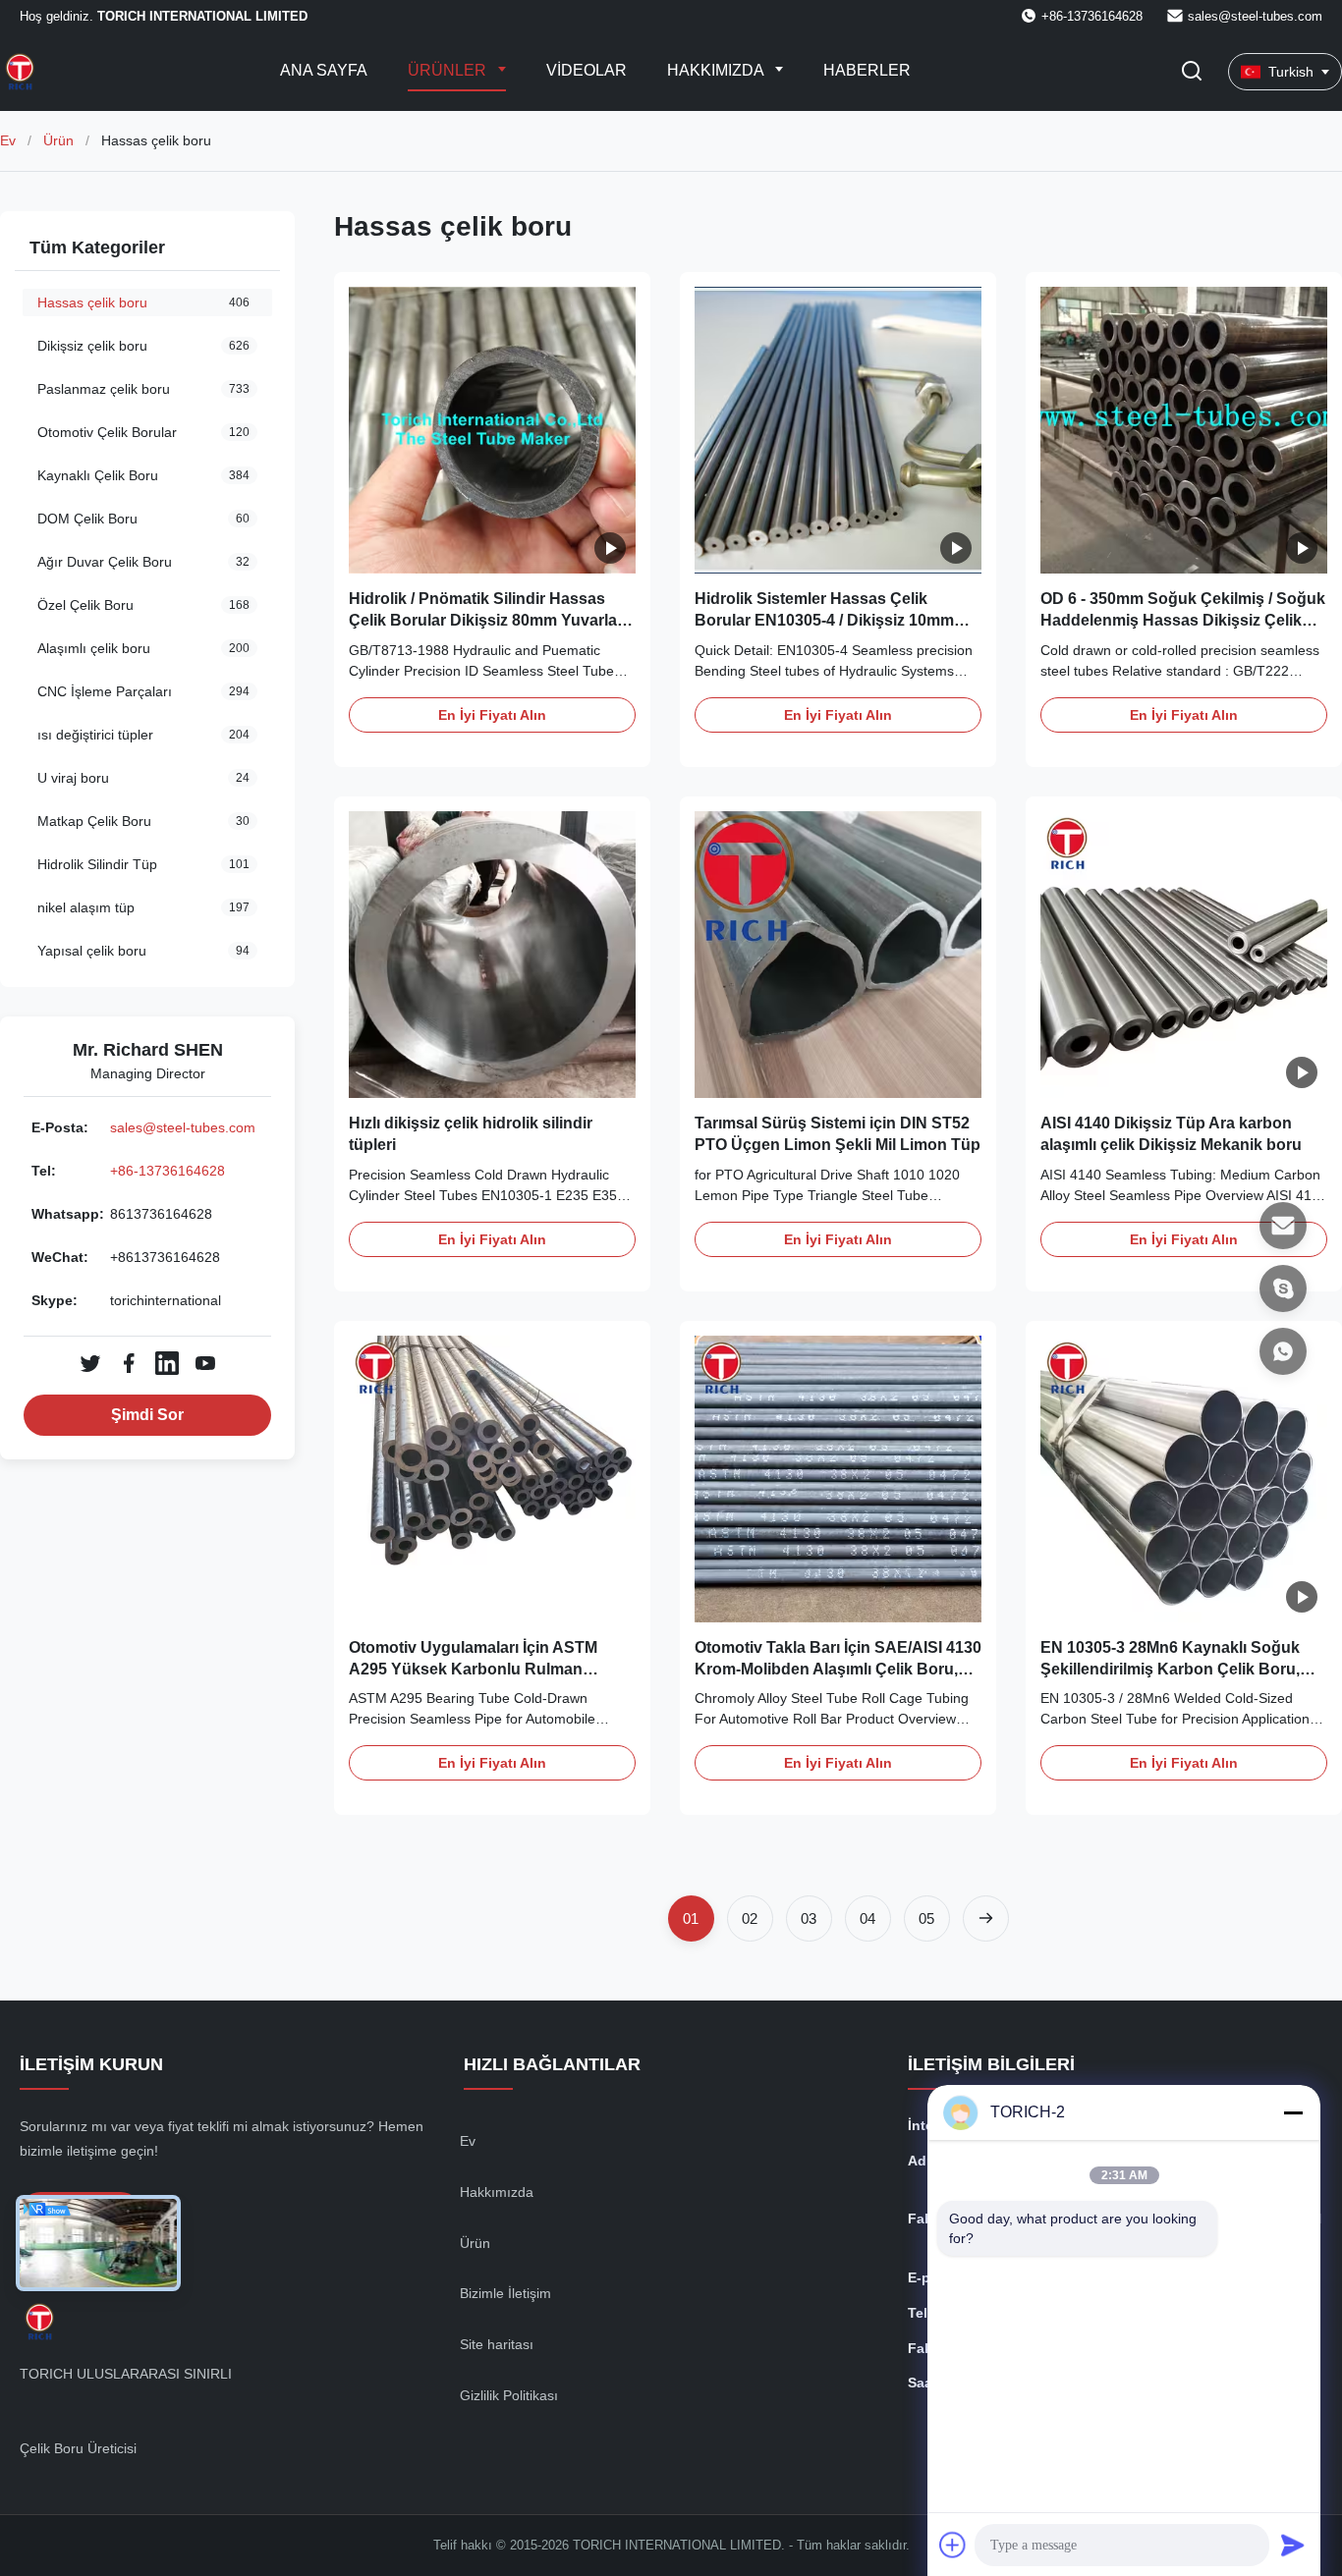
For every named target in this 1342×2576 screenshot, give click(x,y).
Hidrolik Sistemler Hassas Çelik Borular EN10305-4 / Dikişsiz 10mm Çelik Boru (824, 621)
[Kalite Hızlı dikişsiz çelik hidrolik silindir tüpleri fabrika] (492, 955)
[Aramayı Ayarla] (1192, 72)
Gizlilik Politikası (509, 2395)
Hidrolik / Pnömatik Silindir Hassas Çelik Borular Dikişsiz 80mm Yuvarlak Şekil (487, 621)
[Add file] (953, 2545)
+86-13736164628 (168, 1171)
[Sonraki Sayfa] (986, 1918)
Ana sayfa (324, 70)
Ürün (58, 140)
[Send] (1293, 2545)
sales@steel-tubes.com (1255, 16)
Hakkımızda (717, 70)
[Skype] (1283, 1288)
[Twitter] (90, 1363)
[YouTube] (205, 1363)
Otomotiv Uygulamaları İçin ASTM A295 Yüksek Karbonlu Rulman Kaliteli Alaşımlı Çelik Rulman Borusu (486, 1670)
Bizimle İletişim (505, 2293)
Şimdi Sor (147, 1415)
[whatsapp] (1283, 1351)
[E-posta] (1283, 1226)
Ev (8, 140)
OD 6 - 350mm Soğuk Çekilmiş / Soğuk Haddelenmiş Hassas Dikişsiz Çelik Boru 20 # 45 (1183, 621)
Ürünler (449, 70)
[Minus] (1293, 2112)
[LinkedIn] (167, 1363)
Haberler (867, 70)
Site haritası (497, 2344)
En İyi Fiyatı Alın (492, 715)
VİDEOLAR (587, 70)
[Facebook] (129, 1363)
